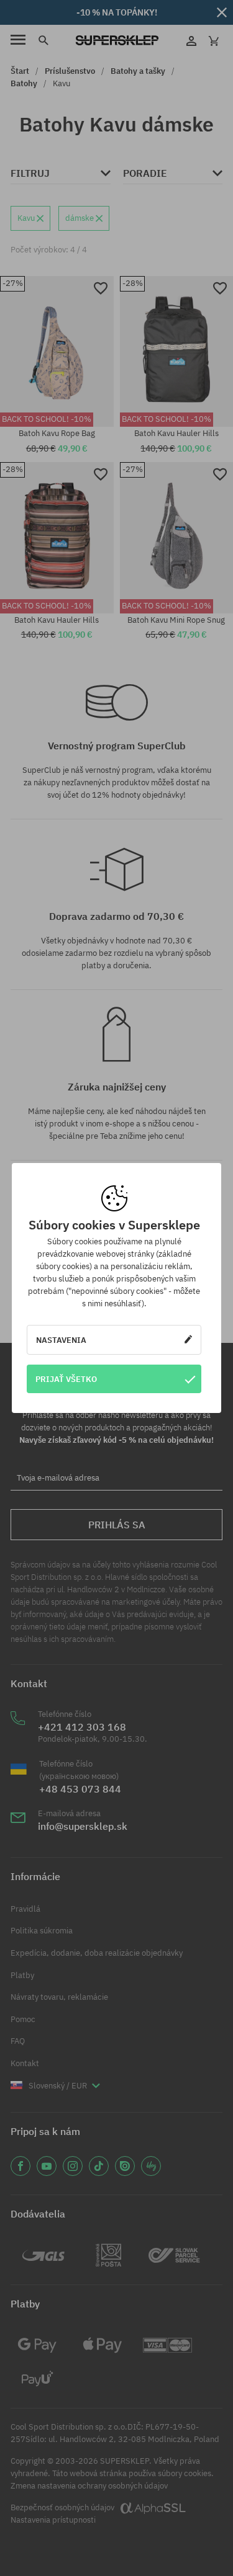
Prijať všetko (66, 1379)
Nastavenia (61, 1340)
